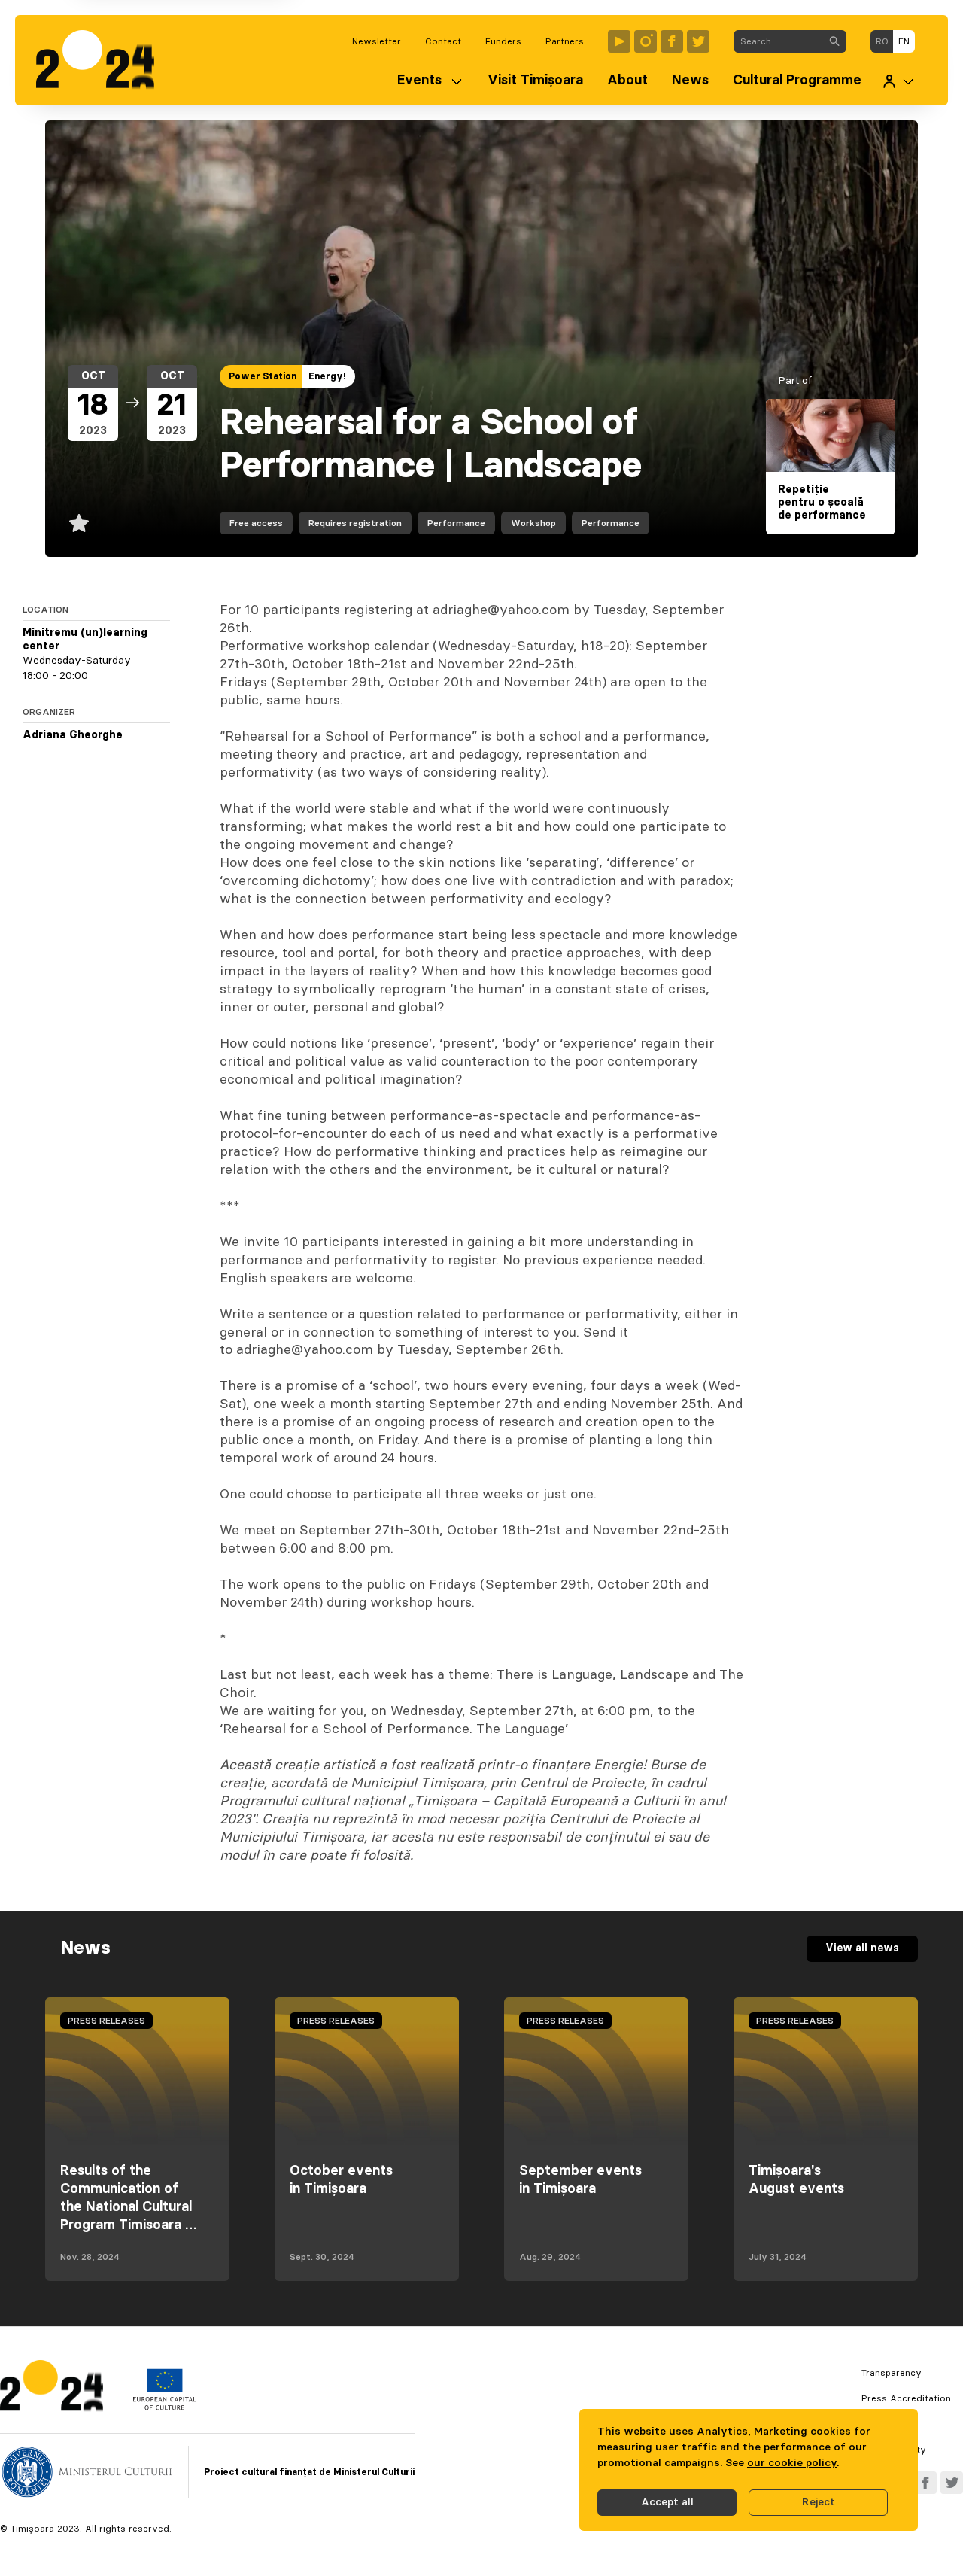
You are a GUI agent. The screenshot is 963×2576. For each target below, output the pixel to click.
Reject (819, 2502)
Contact (443, 41)
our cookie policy (792, 2463)
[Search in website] (834, 41)
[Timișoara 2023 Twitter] (698, 41)
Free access (256, 523)
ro (882, 41)
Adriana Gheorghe (73, 735)
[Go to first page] (103, 60)
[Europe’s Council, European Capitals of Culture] (164, 2407)
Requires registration (355, 523)
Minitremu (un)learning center (85, 640)
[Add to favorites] (79, 523)
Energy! (327, 376)
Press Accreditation (906, 2398)
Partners (565, 41)
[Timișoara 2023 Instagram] (646, 41)
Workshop (533, 523)
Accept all (667, 2502)
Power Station (263, 376)
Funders (503, 41)
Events (419, 81)
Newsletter (377, 41)
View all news (862, 1948)
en (904, 41)
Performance (456, 523)
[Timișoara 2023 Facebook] (672, 41)
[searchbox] (778, 41)
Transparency (892, 2373)
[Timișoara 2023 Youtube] (619, 41)
